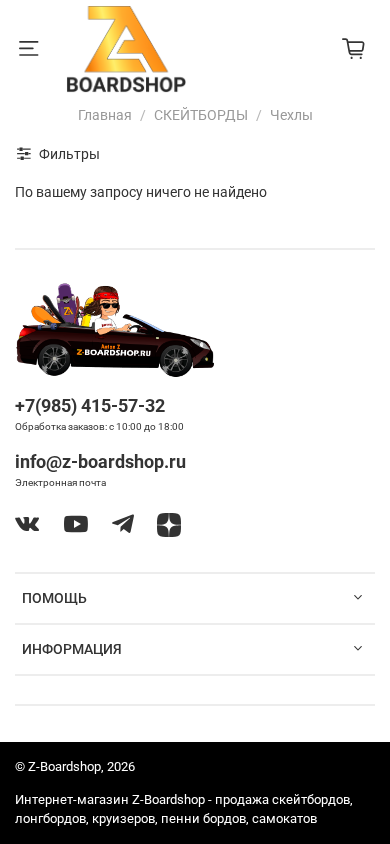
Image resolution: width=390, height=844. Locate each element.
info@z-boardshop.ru (100, 461)
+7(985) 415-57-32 (90, 405)
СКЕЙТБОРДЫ (201, 115)
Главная (105, 115)
